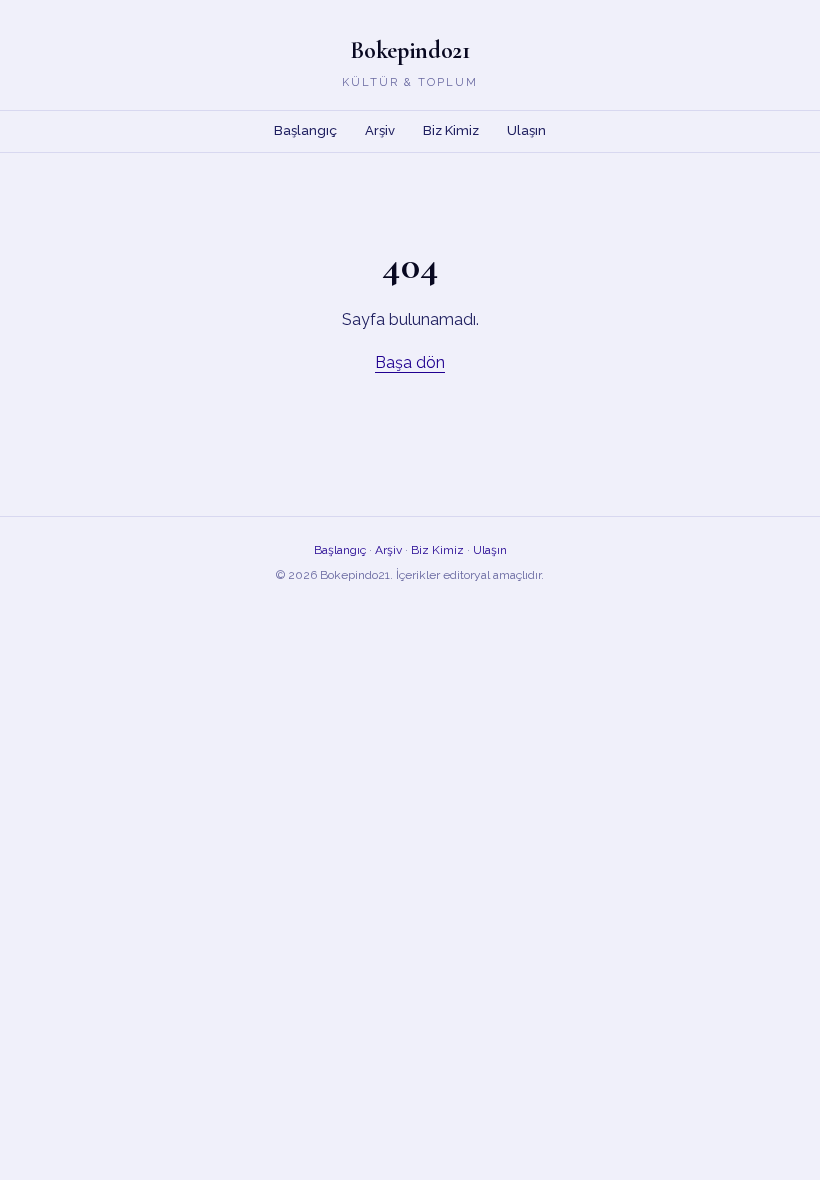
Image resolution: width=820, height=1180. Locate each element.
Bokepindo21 (410, 50)
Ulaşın (526, 130)
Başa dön (410, 362)
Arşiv (380, 130)
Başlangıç (305, 130)
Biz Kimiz (451, 130)
